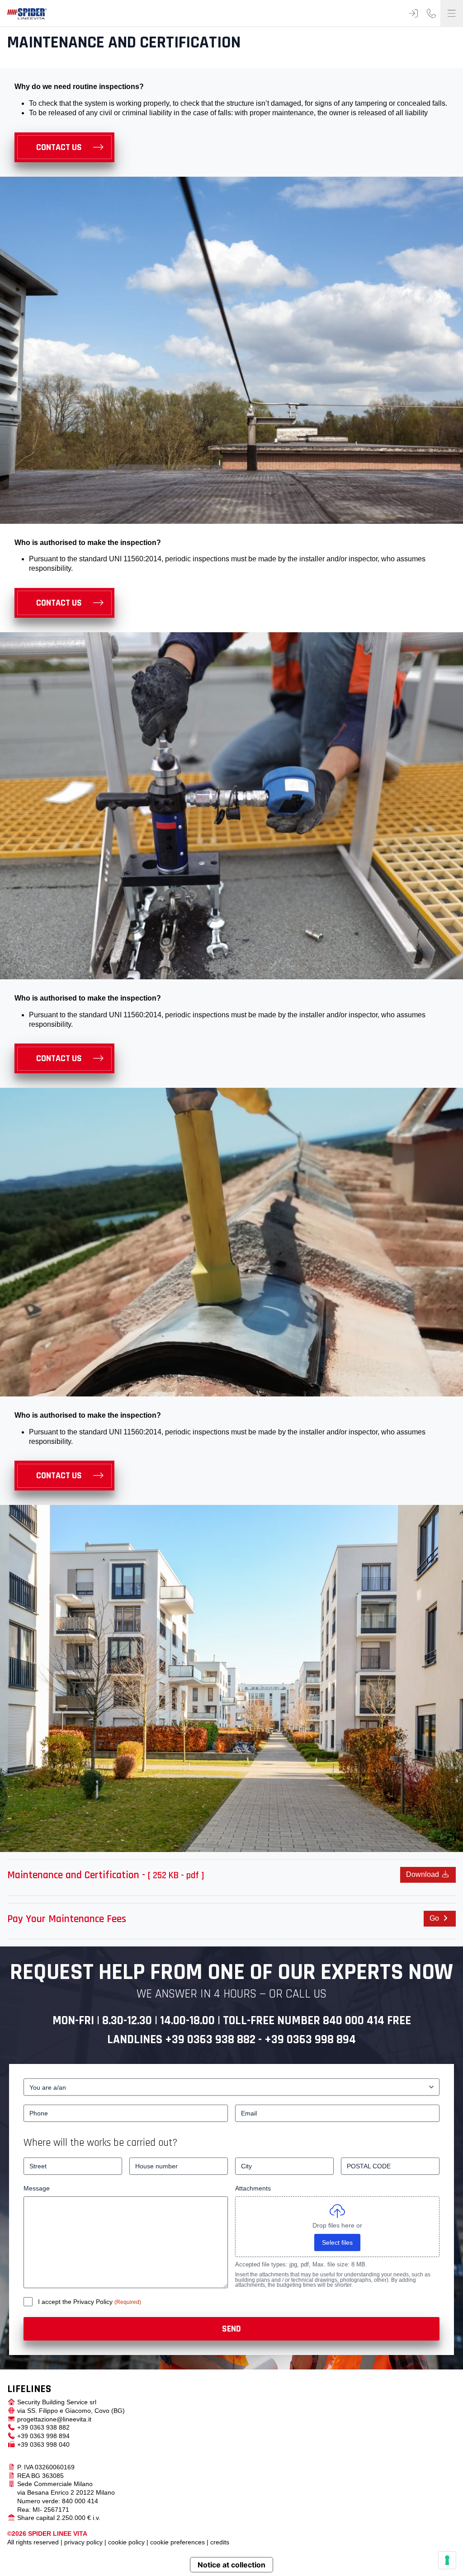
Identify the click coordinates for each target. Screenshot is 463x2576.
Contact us (59, 147)
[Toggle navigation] (452, 14)
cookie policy (126, 2542)
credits (220, 2542)
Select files (337, 2242)
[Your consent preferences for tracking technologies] (447, 2560)
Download (423, 1874)
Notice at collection (231, 2565)
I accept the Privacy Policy (76, 2302)
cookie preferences (177, 2542)
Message (37, 2188)
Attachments (253, 2188)
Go (435, 1918)
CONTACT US (59, 1058)
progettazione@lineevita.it (54, 2419)
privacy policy (83, 2542)
